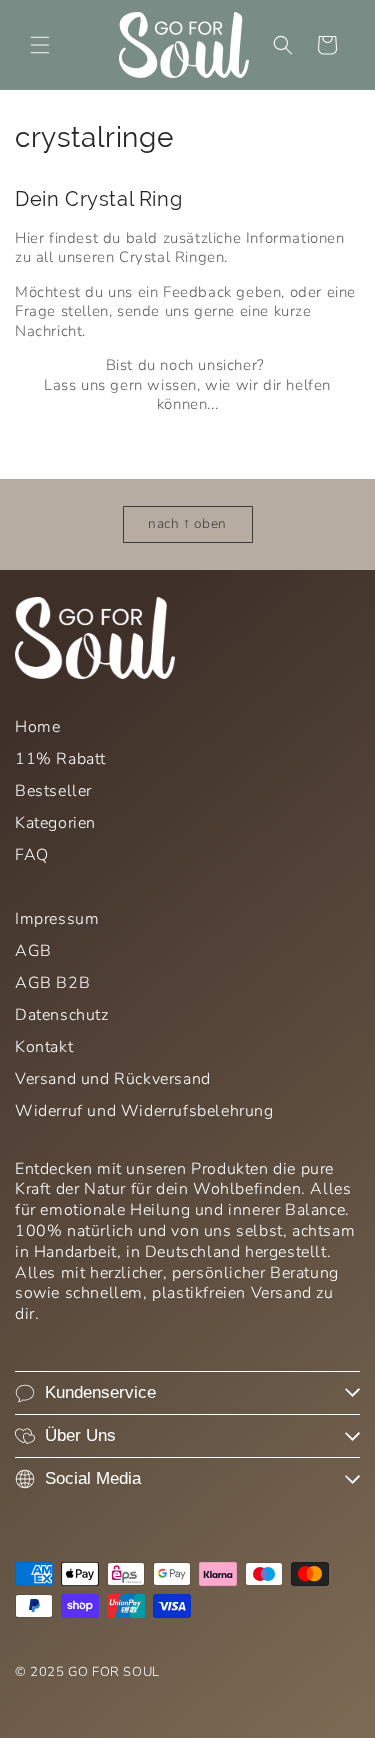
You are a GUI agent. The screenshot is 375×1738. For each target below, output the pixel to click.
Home (37, 727)
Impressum (57, 919)
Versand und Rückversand (113, 1079)
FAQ (32, 855)
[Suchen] (283, 45)
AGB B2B (52, 983)
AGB (33, 951)
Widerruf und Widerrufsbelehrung (144, 1111)
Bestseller (53, 791)
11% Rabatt (60, 759)
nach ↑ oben (187, 523)
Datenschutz (62, 1015)
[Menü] (40, 45)
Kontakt (44, 1047)
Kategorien (55, 823)
